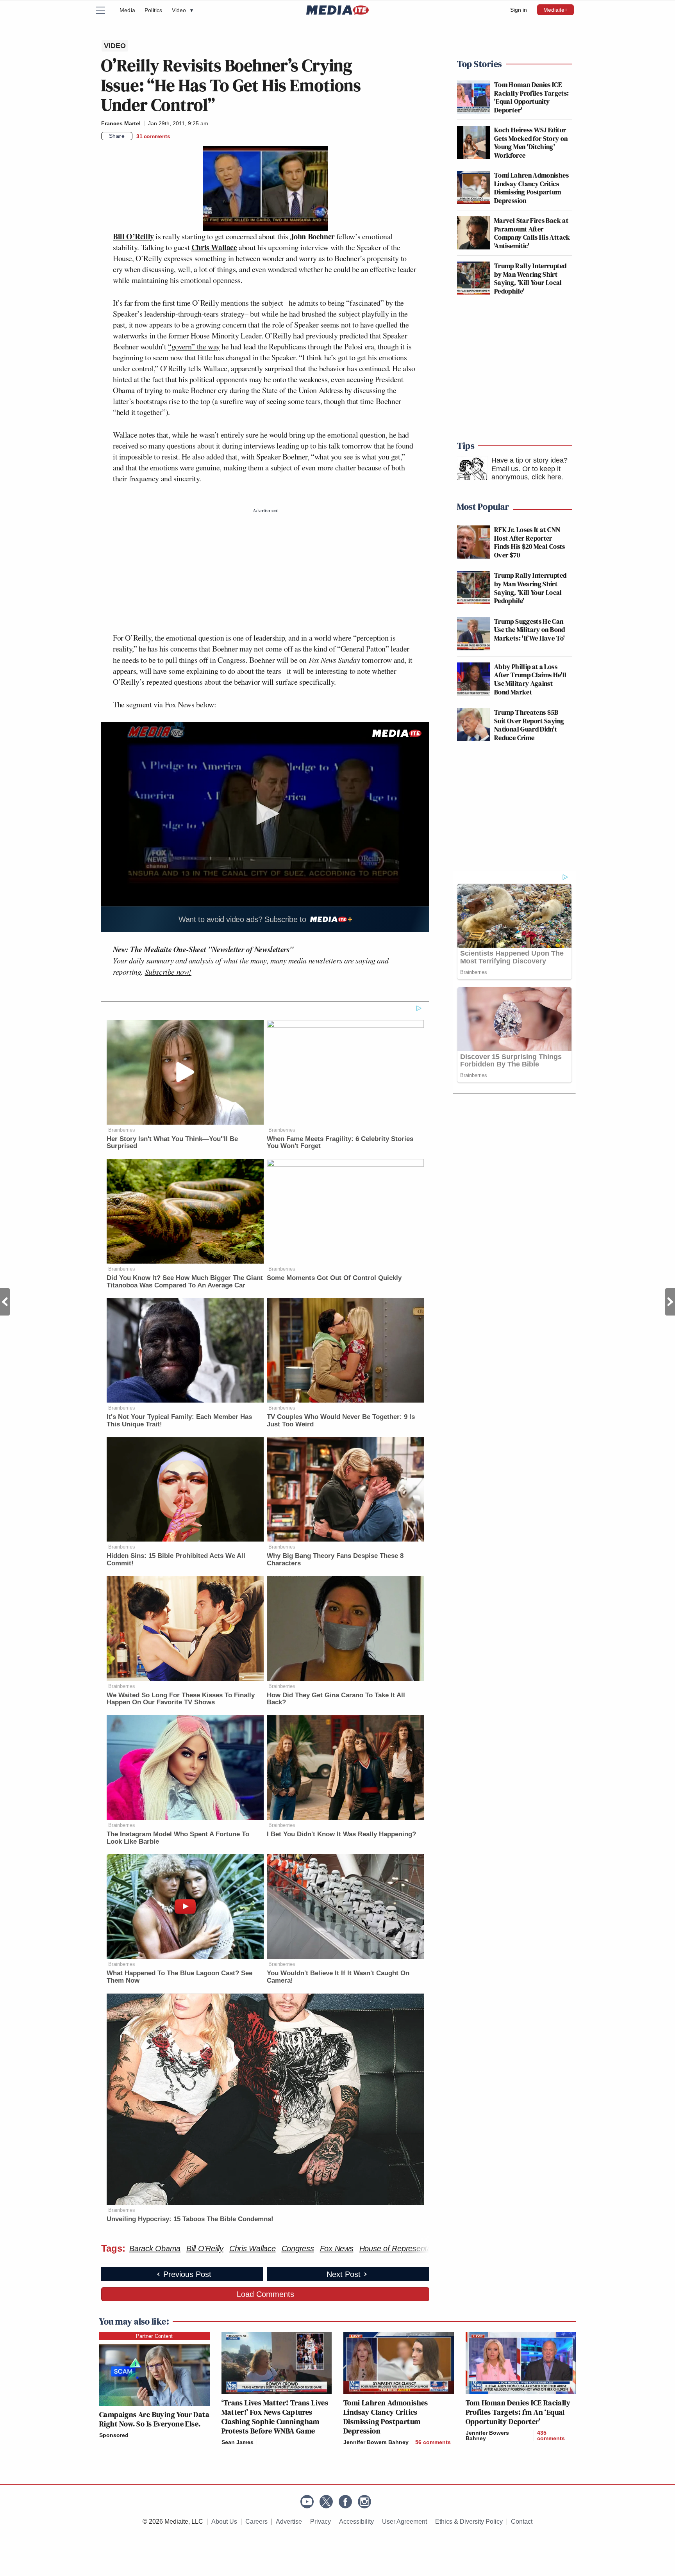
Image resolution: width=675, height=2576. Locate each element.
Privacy (321, 2522)
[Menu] (105, 10)
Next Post (670, 1302)
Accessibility (356, 2522)
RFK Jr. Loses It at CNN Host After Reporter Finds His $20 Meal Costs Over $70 (530, 542)
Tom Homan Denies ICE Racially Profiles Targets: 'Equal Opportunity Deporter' (531, 97)
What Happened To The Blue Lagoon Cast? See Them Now (179, 1977)
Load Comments (265, 2294)
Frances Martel (121, 123)
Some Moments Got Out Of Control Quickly (334, 1278)
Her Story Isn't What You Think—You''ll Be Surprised (172, 1143)
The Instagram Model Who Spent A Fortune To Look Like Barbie (178, 1838)
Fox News (337, 2248)
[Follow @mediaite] (326, 2502)
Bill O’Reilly (133, 236)
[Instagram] (364, 2502)
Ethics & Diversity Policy (469, 2522)
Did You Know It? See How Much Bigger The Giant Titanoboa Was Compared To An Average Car (185, 1282)
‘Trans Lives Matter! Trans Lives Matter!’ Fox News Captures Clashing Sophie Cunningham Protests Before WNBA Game (275, 2417)
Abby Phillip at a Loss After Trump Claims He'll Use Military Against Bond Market (530, 679)
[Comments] (259, 2442)
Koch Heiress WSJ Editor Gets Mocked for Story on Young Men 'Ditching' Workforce (531, 142)
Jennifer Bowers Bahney (376, 2442)
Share (117, 136)
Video (182, 10)
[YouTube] (307, 2502)
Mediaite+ (555, 10)
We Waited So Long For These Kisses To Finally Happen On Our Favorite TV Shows (181, 1699)
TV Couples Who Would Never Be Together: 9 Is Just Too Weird (341, 1421)
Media (127, 10)
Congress (298, 2248)
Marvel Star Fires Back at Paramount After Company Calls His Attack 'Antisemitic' (532, 233)
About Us (224, 2522)
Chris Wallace (214, 247)
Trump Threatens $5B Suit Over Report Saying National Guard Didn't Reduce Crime (529, 725)
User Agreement (404, 2522)
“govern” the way (194, 346)
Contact (522, 2522)
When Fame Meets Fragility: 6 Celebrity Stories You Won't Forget (340, 1143)
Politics (154, 10)
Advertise (289, 2522)
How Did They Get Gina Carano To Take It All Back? (336, 1699)
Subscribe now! (168, 972)
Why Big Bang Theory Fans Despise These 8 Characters (335, 1559)
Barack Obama (155, 2248)
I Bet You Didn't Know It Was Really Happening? (341, 1834)
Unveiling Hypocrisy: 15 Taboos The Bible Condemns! (190, 2219)
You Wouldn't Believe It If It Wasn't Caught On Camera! (338, 1977)
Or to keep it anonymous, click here (526, 473)
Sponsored (114, 2435)
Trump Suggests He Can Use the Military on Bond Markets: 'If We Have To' (530, 630)
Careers (256, 2522)
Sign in (519, 10)
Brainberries (122, 1130)
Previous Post (5, 1302)
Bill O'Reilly (205, 2248)
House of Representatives (403, 2248)
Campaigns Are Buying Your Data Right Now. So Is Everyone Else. (154, 2419)
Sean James (237, 2442)
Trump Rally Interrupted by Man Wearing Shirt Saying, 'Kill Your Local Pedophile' (530, 278)
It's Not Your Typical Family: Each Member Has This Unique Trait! (179, 1421)
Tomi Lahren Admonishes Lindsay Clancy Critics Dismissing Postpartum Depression (531, 188)
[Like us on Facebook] (345, 2502)
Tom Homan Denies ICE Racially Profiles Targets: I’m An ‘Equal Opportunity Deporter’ (518, 2412)
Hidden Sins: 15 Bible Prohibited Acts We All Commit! (176, 1559)
